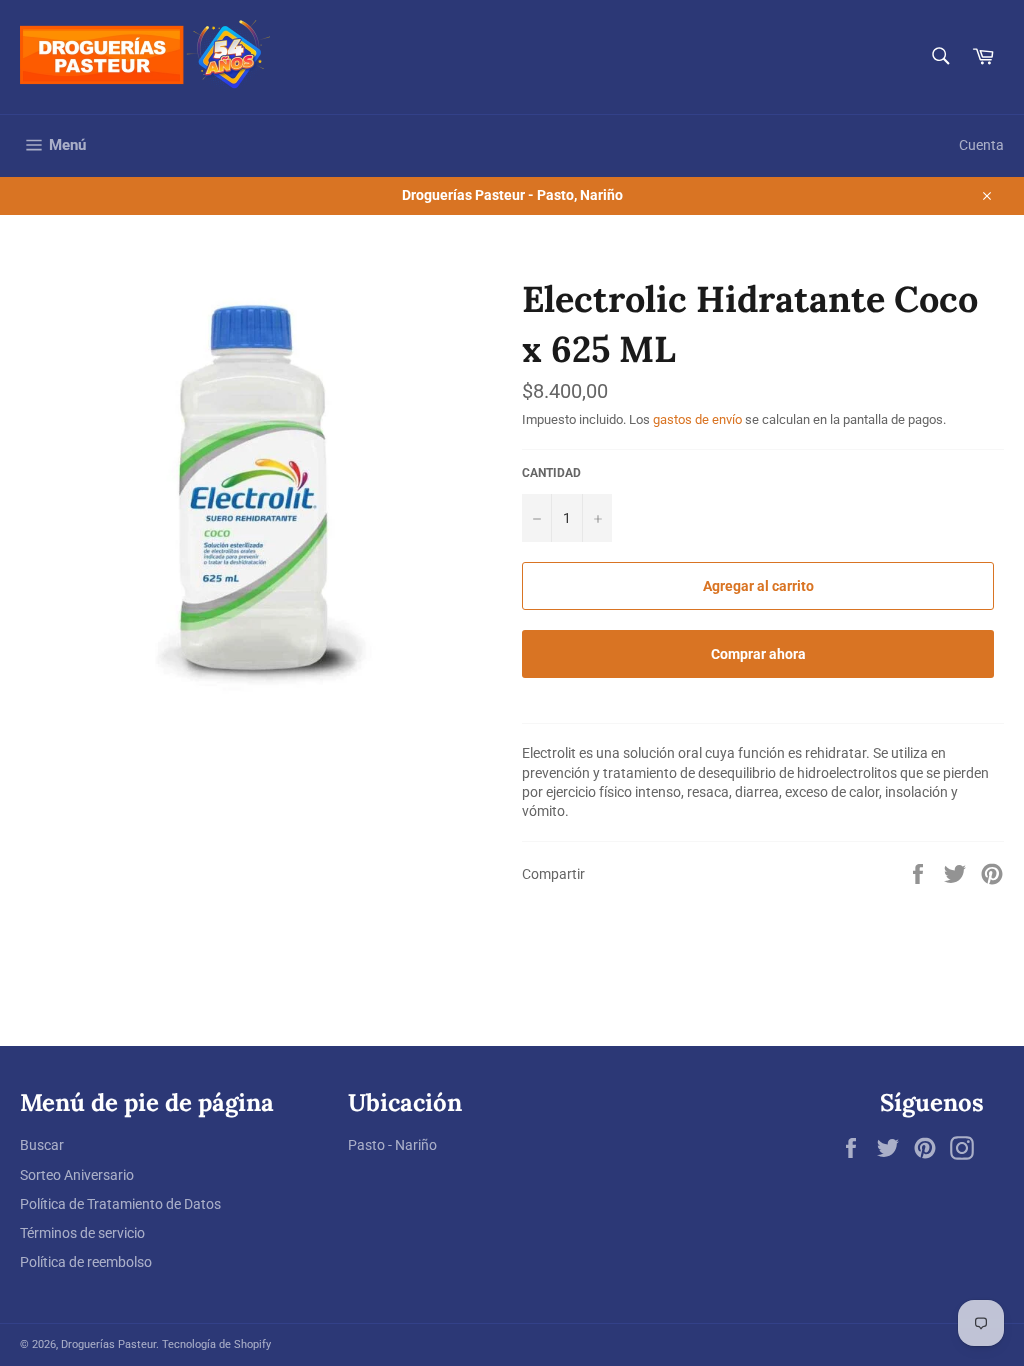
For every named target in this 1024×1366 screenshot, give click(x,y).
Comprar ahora (758, 654)
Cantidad (551, 473)
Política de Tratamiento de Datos (120, 1204)
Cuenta (981, 145)
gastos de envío (697, 419)
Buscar (42, 1145)
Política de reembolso (86, 1262)
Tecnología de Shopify (216, 1344)
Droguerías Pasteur (108, 1344)
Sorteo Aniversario (77, 1175)
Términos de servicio (82, 1233)
